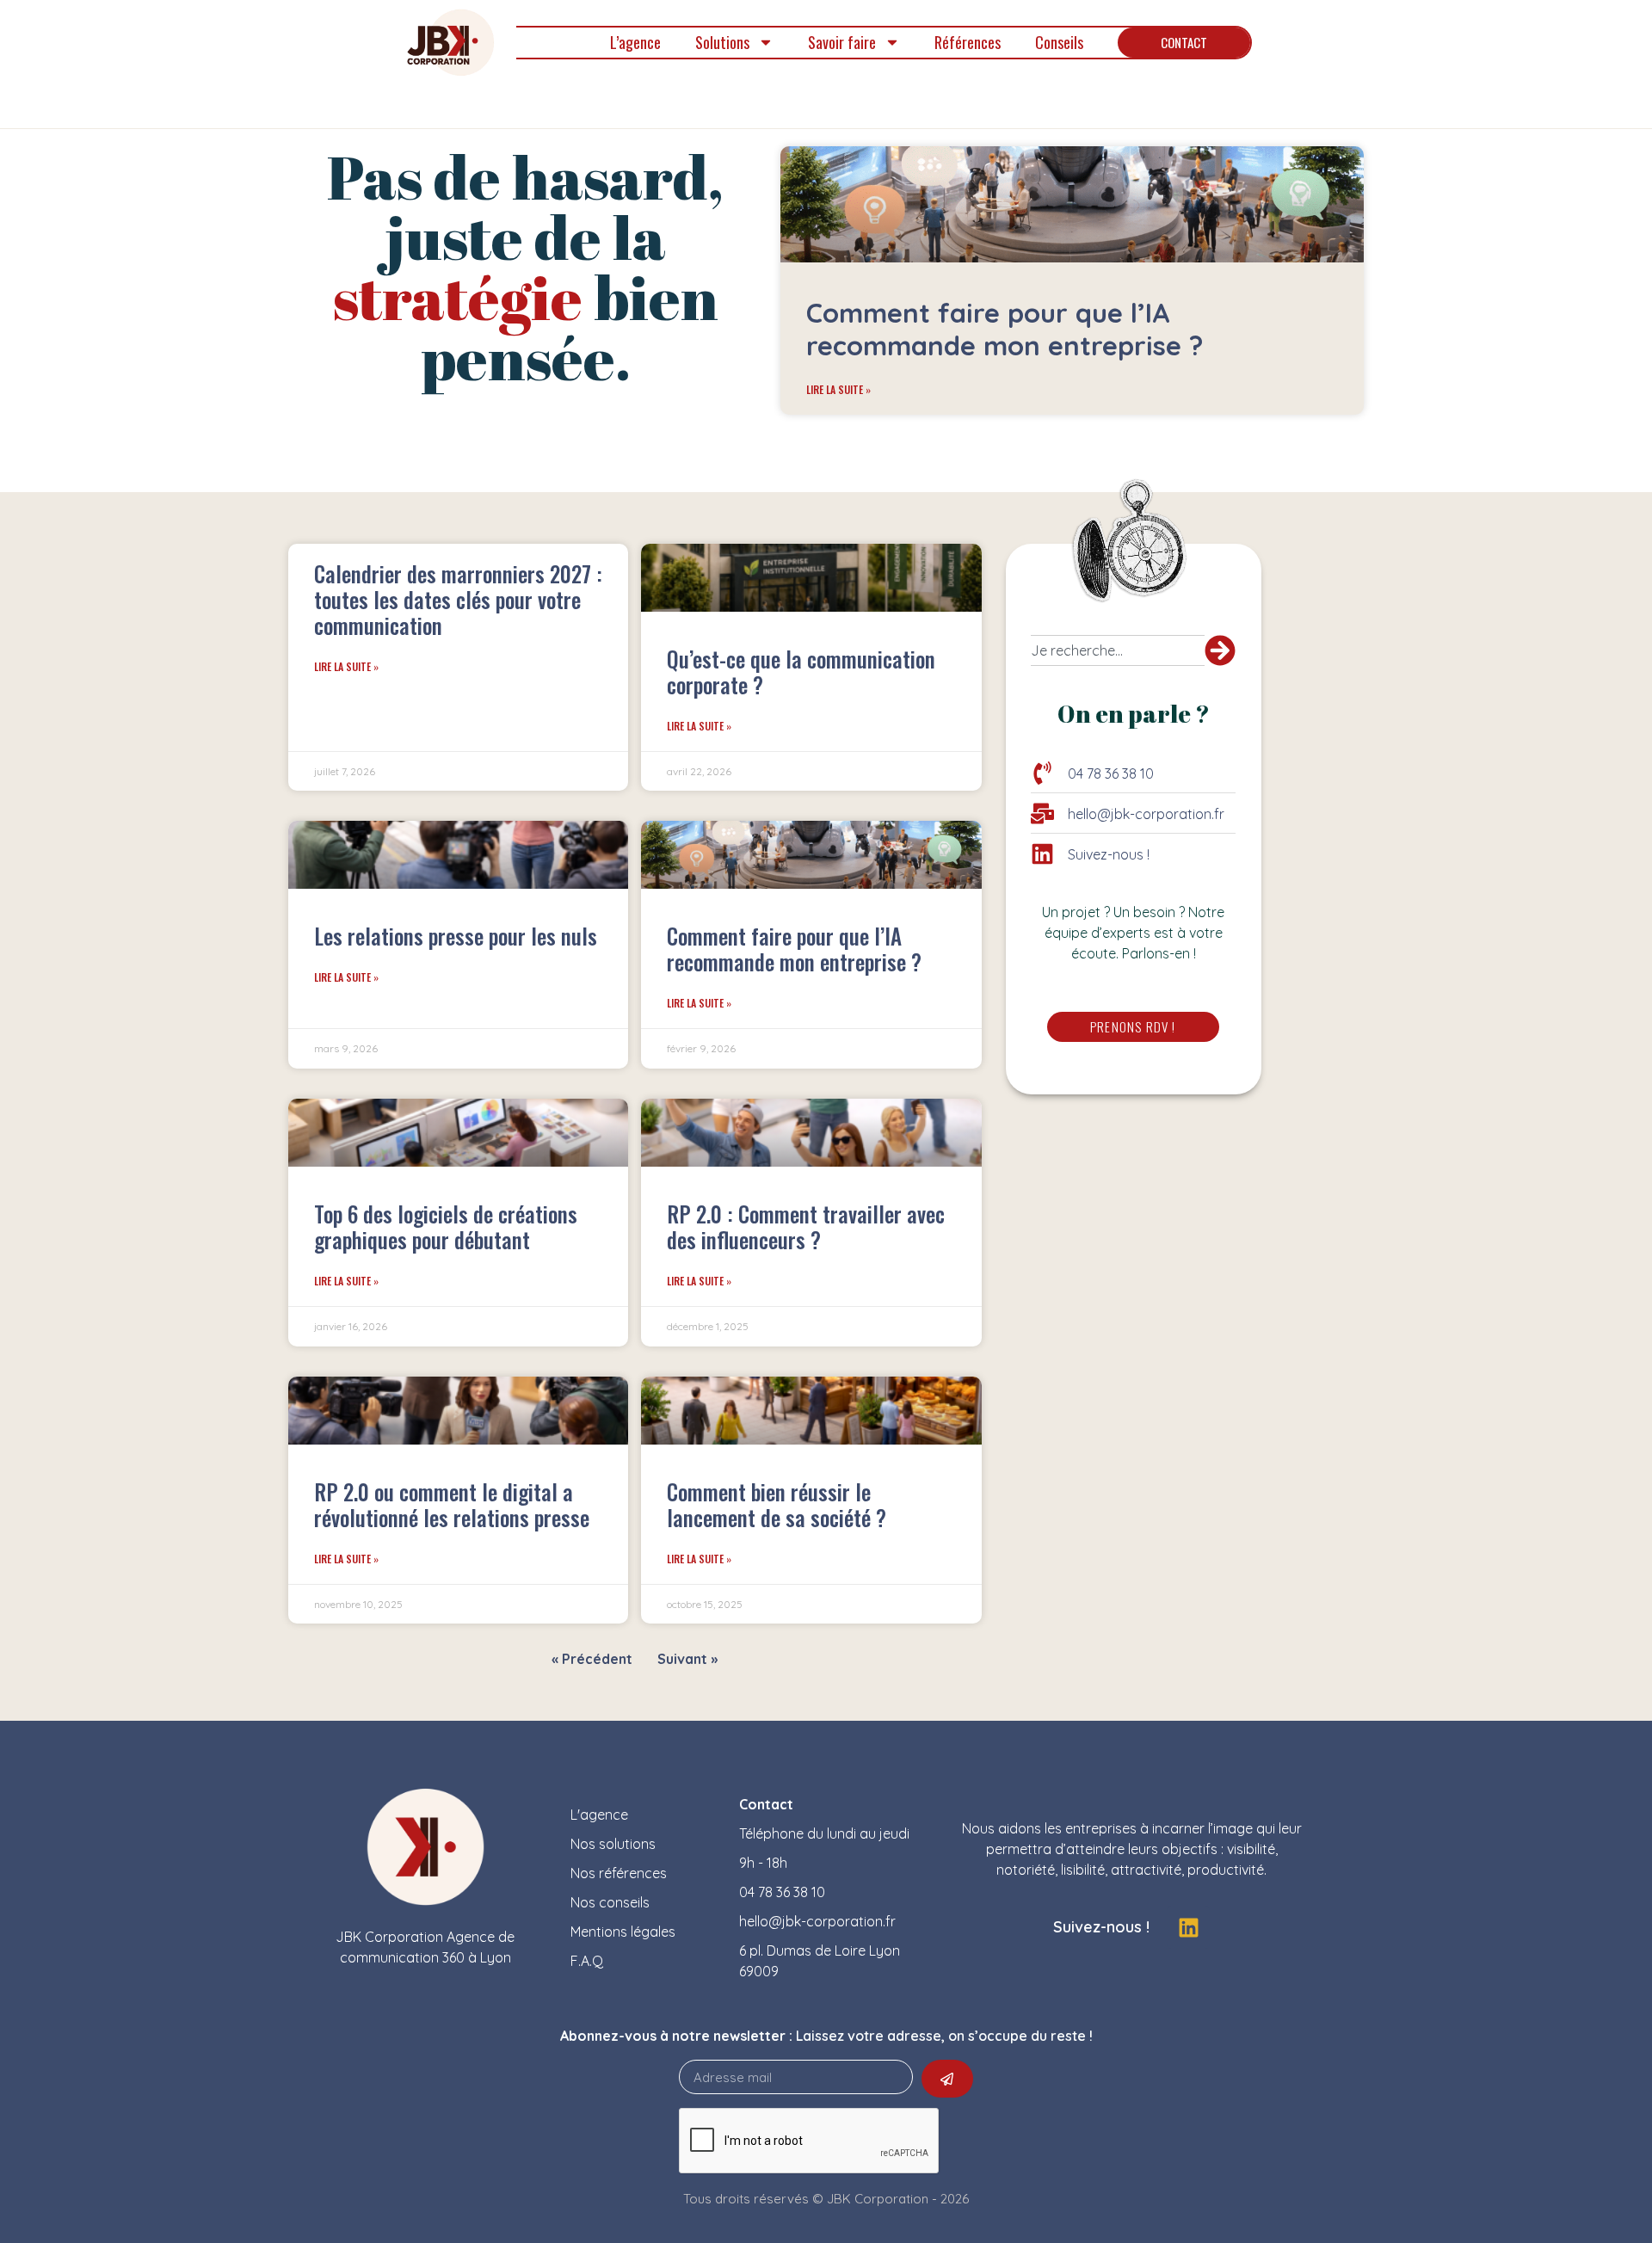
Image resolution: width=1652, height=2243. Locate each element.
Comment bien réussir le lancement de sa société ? (777, 1504)
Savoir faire (842, 42)
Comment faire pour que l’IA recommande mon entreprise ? (1005, 329)
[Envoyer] (947, 2079)
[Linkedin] (1188, 1927)
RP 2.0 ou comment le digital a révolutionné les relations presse (452, 1504)
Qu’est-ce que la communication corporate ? (801, 672)
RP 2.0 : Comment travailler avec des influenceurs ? (806, 1226)
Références (968, 42)
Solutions (722, 42)
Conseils (1059, 42)
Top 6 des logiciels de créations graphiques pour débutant (446, 1226)
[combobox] (1118, 650)
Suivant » (687, 1659)
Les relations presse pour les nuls (456, 936)
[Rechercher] (1220, 650)
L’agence (635, 42)
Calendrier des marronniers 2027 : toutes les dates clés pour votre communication (458, 599)
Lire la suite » (838, 389)
